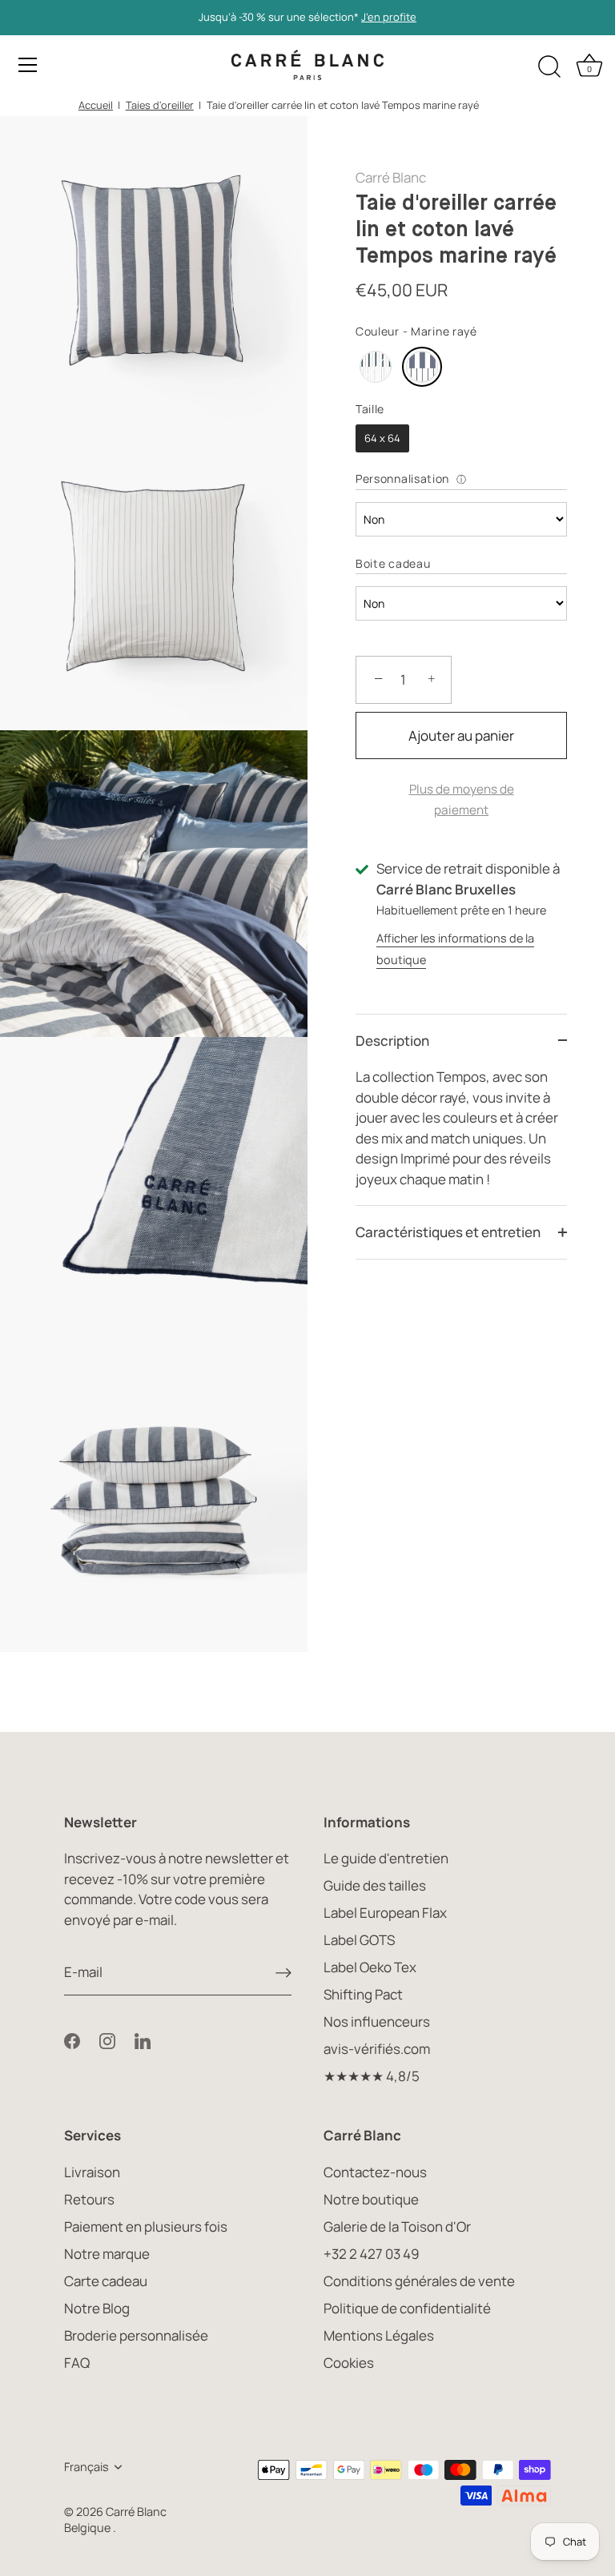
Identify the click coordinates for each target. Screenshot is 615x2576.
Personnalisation (402, 478)
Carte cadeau (106, 2281)
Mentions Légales (379, 2335)
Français (86, 2467)
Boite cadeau (393, 563)
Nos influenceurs (377, 2021)
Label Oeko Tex (370, 1967)
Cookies (349, 2363)
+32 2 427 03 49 (372, 2254)
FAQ (77, 2363)
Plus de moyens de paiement (462, 800)
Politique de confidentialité (407, 2308)
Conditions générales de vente (419, 2281)
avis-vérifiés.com (377, 2049)
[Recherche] (549, 67)
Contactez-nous (375, 2172)
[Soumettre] (283, 1972)
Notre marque (107, 2254)
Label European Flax (385, 1913)
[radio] (376, 367)
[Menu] (28, 65)
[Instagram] (107, 2039)
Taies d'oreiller (160, 105)
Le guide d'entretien (386, 1858)
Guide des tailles (375, 1885)
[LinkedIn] (143, 2039)
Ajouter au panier (461, 735)
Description (392, 1041)
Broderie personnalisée (136, 2335)
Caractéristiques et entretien (448, 1232)
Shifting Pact (363, 1994)
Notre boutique (371, 2199)
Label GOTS (359, 1940)
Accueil (96, 105)
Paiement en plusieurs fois (146, 2226)
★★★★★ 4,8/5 (372, 2076)
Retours (89, 2199)
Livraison (92, 2172)
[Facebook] (72, 2039)
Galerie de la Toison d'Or (397, 2226)
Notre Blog (97, 2308)
